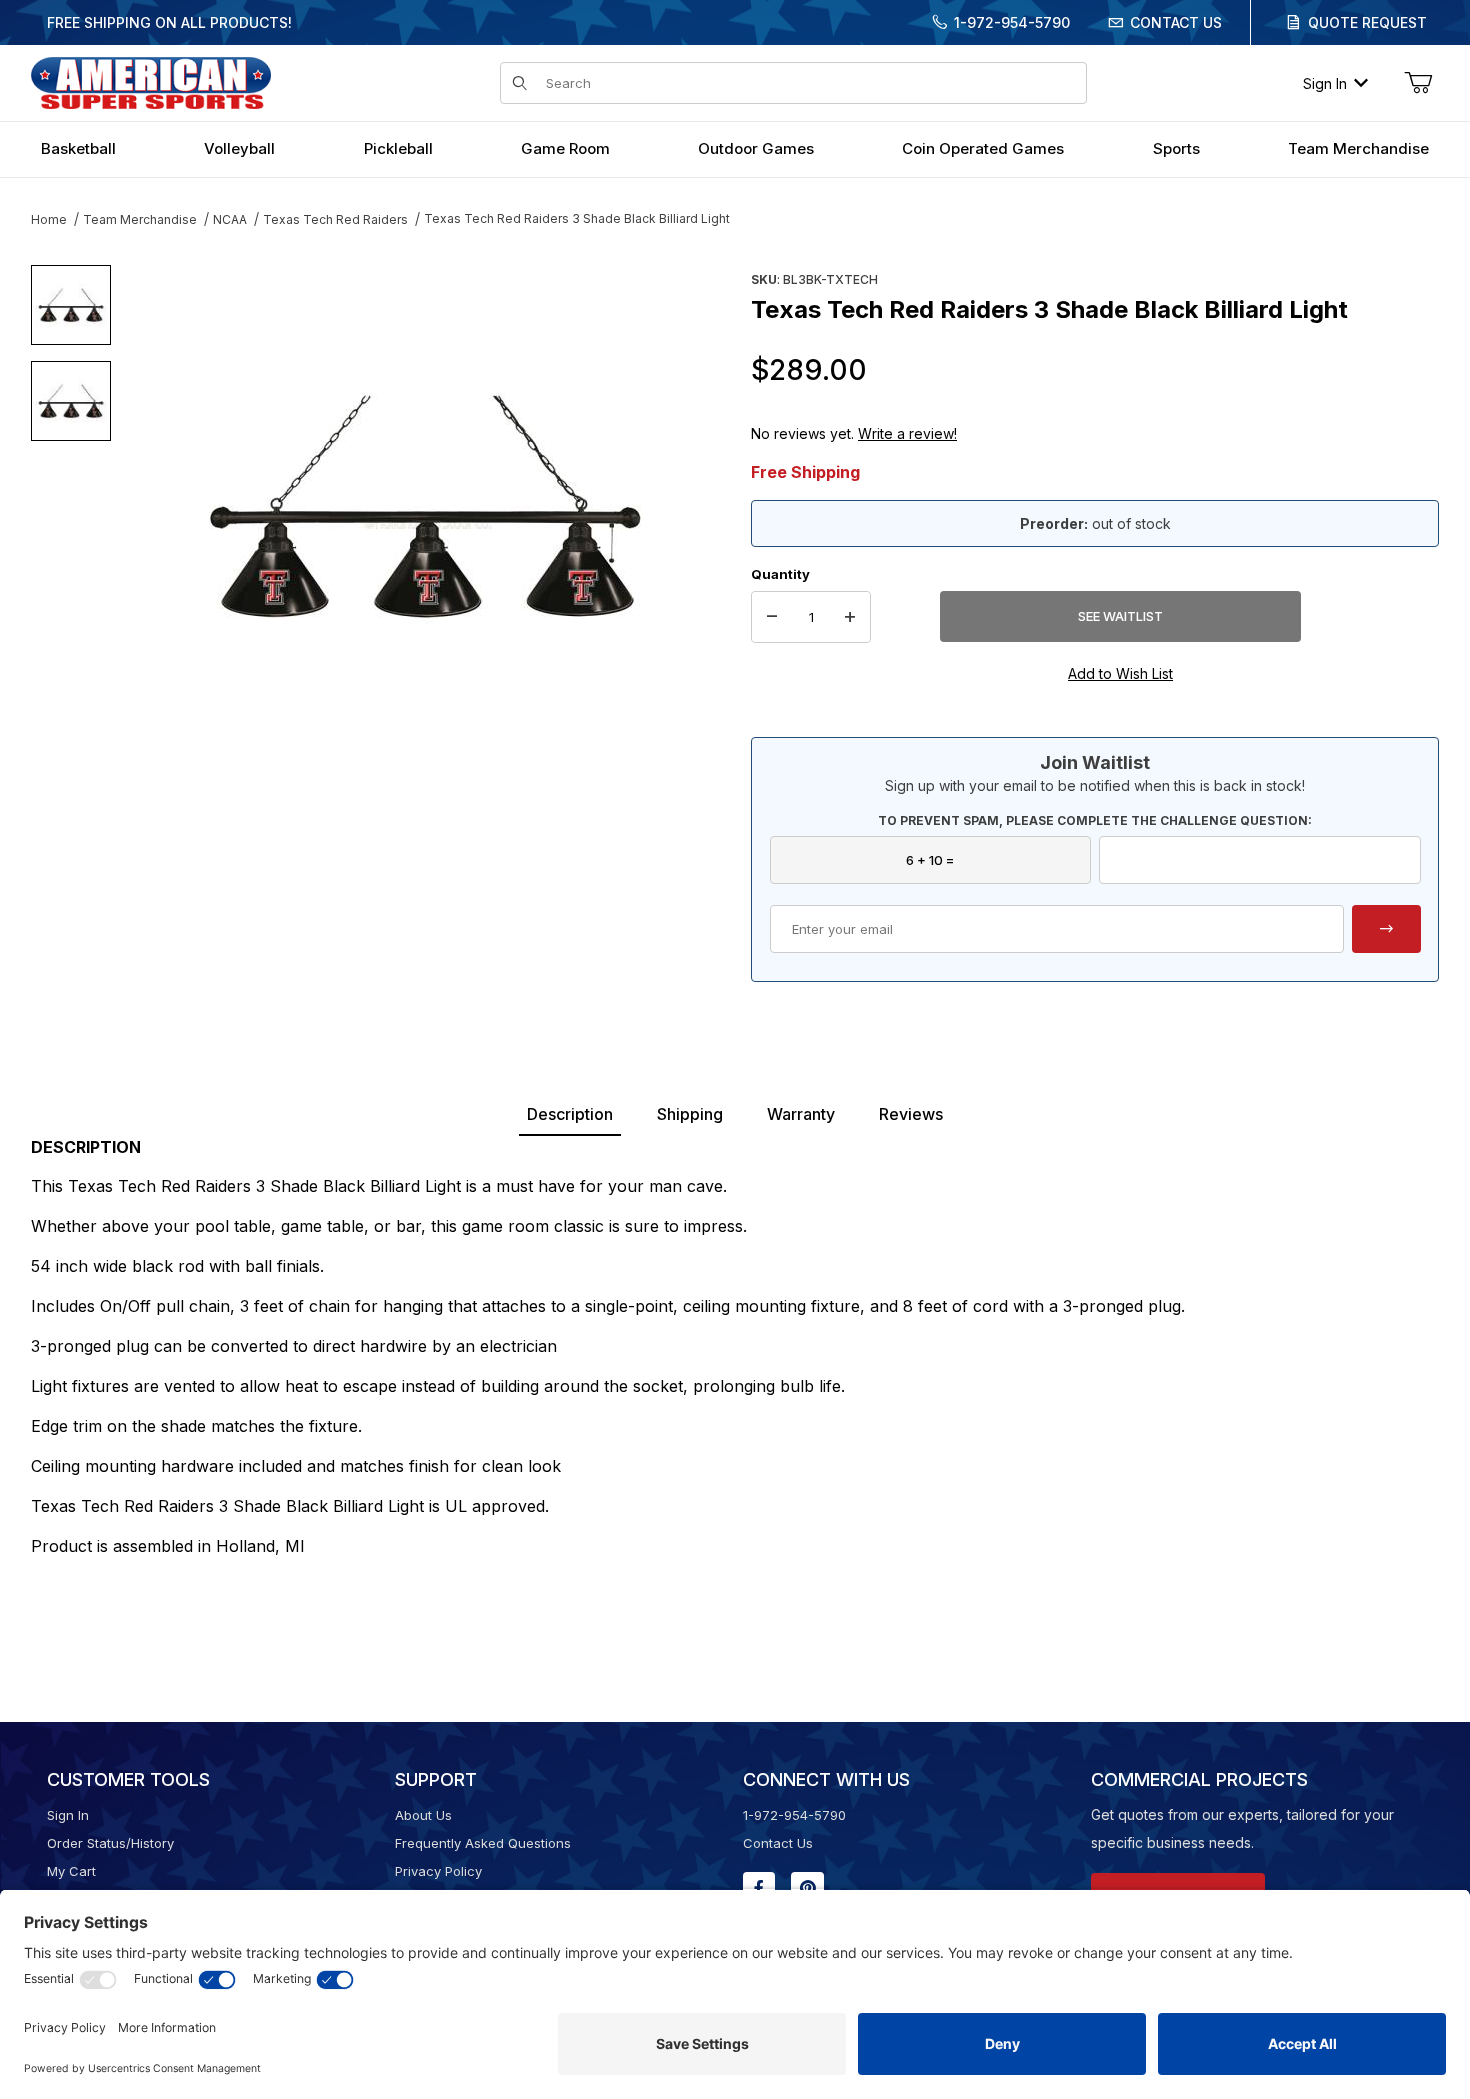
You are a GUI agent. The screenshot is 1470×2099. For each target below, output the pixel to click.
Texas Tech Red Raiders (335, 219)
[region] (71, 497)
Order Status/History (110, 1843)
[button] (71, 305)
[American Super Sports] (151, 81)
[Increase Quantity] (850, 617)
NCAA (230, 219)
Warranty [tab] (801, 1114)
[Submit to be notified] (1386, 929)
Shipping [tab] (690, 1114)
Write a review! (907, 433)
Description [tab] (570, 1114)
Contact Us (1176, 22)
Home (49, 219)
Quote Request (1367, 22)
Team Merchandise (140, 219)
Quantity (780, 574)
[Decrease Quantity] (772, 617)
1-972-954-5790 (1012, 22)
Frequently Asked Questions (483, 1843)
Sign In (1325, 83)
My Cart (71, 1871)
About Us (423, 1815)
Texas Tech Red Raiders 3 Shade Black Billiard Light (577, 218)
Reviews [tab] (911, 1114)
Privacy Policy (438, 1871)
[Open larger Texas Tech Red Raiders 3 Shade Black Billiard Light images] (425, 505)
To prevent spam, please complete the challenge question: (1095, 820)
